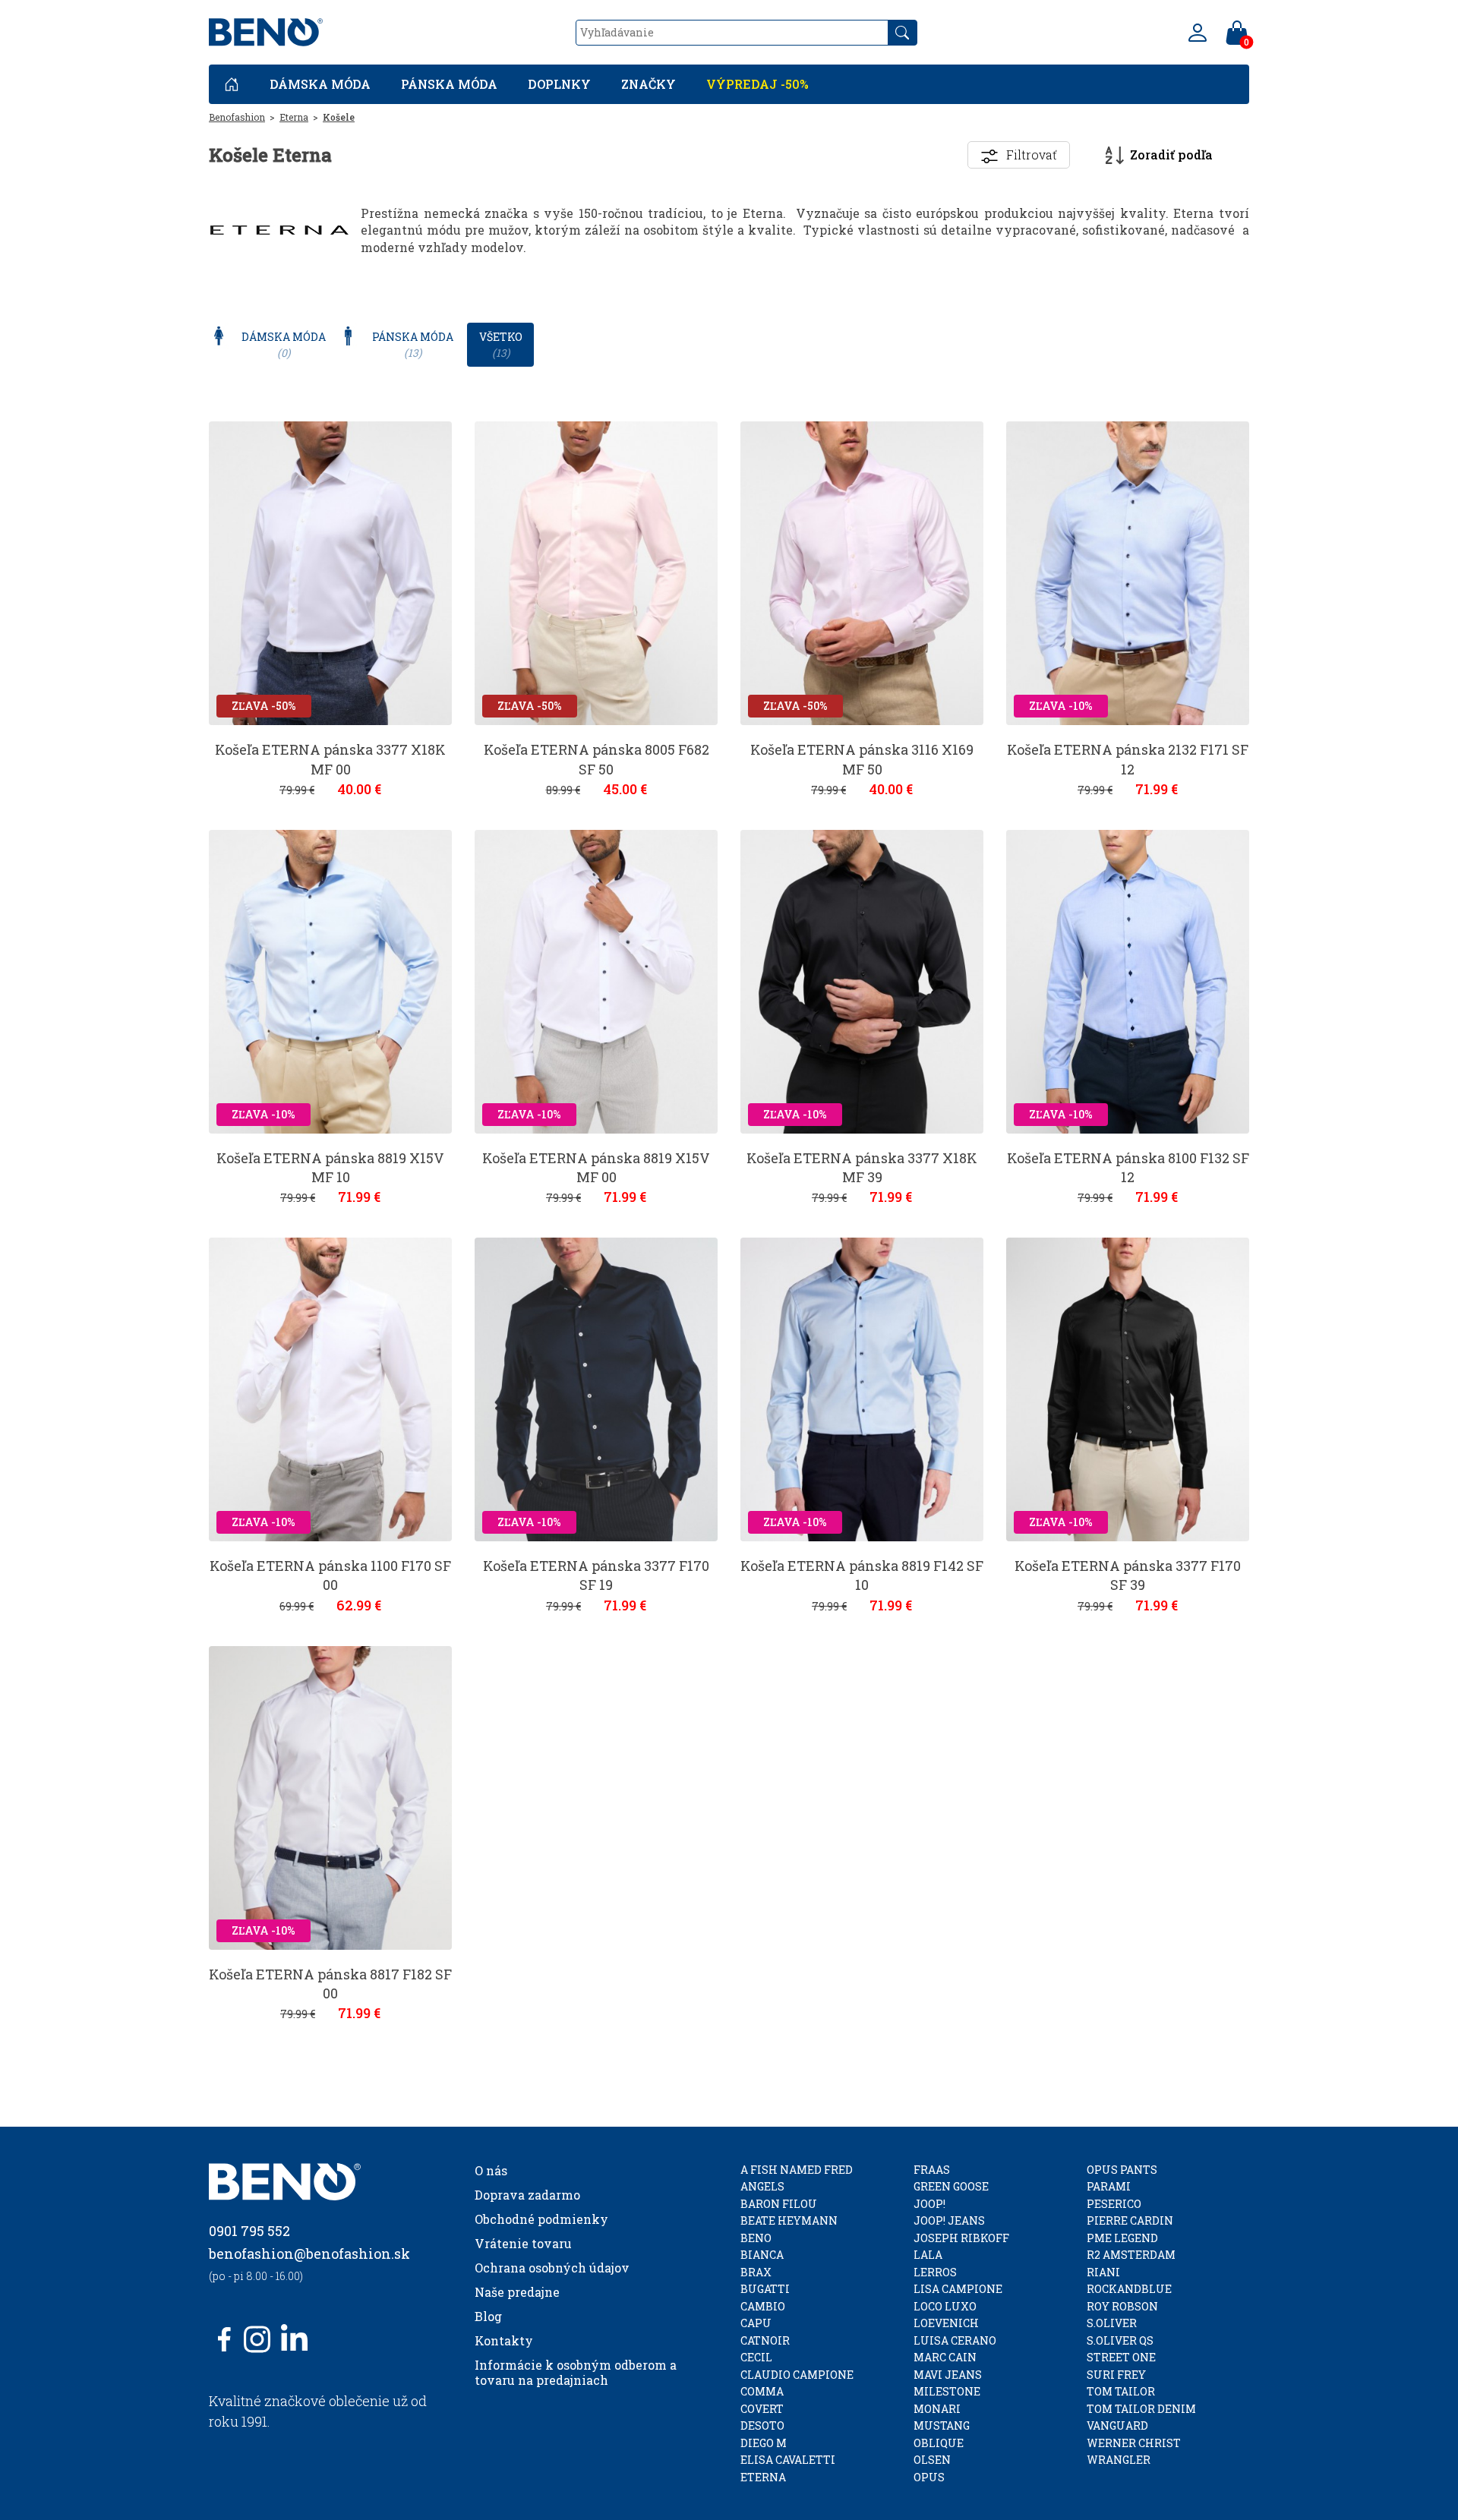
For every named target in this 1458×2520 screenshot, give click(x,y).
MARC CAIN (945, 2357)
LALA (928, 2255)
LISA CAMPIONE (958, 2289)
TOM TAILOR (1121, 2391)
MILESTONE (947, 2391)
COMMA (762, 2391)
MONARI (937, 2409)
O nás (491, 2170)
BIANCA (762, 2255)
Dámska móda (320, 84)
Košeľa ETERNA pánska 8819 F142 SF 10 (862, 1575)
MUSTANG (942, 2425)
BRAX (756, 2272)
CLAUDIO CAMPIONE (797, 2375)
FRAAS (932, 2170)
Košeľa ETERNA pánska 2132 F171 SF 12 (1128, 759)
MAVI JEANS (948, 2375)
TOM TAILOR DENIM (1141, 2409)
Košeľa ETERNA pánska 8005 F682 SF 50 (596, 759)
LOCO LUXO (945, 2306)
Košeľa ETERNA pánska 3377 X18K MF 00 (330, 759)
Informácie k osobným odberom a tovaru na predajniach (576, 2372)
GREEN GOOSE (951, 2186)
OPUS (929, 2477)
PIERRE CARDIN (1130, 2220)
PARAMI (1109, 2186)
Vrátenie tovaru (523, 2243)
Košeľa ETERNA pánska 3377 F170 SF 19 (596, 1575)
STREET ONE (1121, 2357)
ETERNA (763, 2477)
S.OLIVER (1112, 2323)
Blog (488, 2316)
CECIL (756, 2357)
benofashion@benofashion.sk (309, 2253)
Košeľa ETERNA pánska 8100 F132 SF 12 (1128, 1167)
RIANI (1103, 2272)
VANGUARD (1117, 2425)
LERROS (935, 2272)
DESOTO (762, 2425)
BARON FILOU (779, 2204)
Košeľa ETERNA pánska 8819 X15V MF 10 (330, 1167)
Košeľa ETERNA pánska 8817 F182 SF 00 (330, 1984)
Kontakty (504, 2340)
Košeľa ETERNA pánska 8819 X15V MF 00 (596, 1167)
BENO (756, 2238)
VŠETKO (501, 345)
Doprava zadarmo (527, 2195)
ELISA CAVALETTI (788, 2460)
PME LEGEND (1122, 2238)
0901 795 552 (249, 2231)
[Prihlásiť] (1198, 33)
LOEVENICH (946, 2323)
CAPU (756, 2323)
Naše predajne (517, 2292)
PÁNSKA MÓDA (413, 345)
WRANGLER (1119, 2460)
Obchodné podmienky (541, 2219)
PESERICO (1114, 2204)
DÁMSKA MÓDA (284, 345)
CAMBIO (763, 2306)
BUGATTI (765, 2289)
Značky (649, 84)
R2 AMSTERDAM (1131, 2255)
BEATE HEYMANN (789, 2220)
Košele (339, 117)
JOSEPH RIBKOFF (961, 2238)
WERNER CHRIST (1134, 2443)
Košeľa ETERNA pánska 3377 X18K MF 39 (862, 1167)
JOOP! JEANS (949, 2220)
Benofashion (237, 117)
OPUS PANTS (1122, 2170)
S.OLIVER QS (1120, 2340)
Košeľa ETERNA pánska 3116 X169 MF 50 (862, 759)
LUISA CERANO (955, 2340)
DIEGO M (764, 2443)
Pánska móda (449, 84)
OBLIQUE (939, 2443)
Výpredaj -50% (757, 84)
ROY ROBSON (1122, 2306)
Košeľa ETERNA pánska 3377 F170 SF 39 (1128, 1575)
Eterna (294, 117)
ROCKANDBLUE (1129, 2289)
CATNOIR (765, 2340)
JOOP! (929, 2204)
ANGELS (762, 2186)
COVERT (762, 2409)
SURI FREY (1116, 2375)
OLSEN (932, 2460)
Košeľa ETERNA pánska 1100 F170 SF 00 (330, 1575)
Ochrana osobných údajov (552, 2268)
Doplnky (559, 84)
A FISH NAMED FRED (797, 2170)
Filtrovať (1032, 155)
